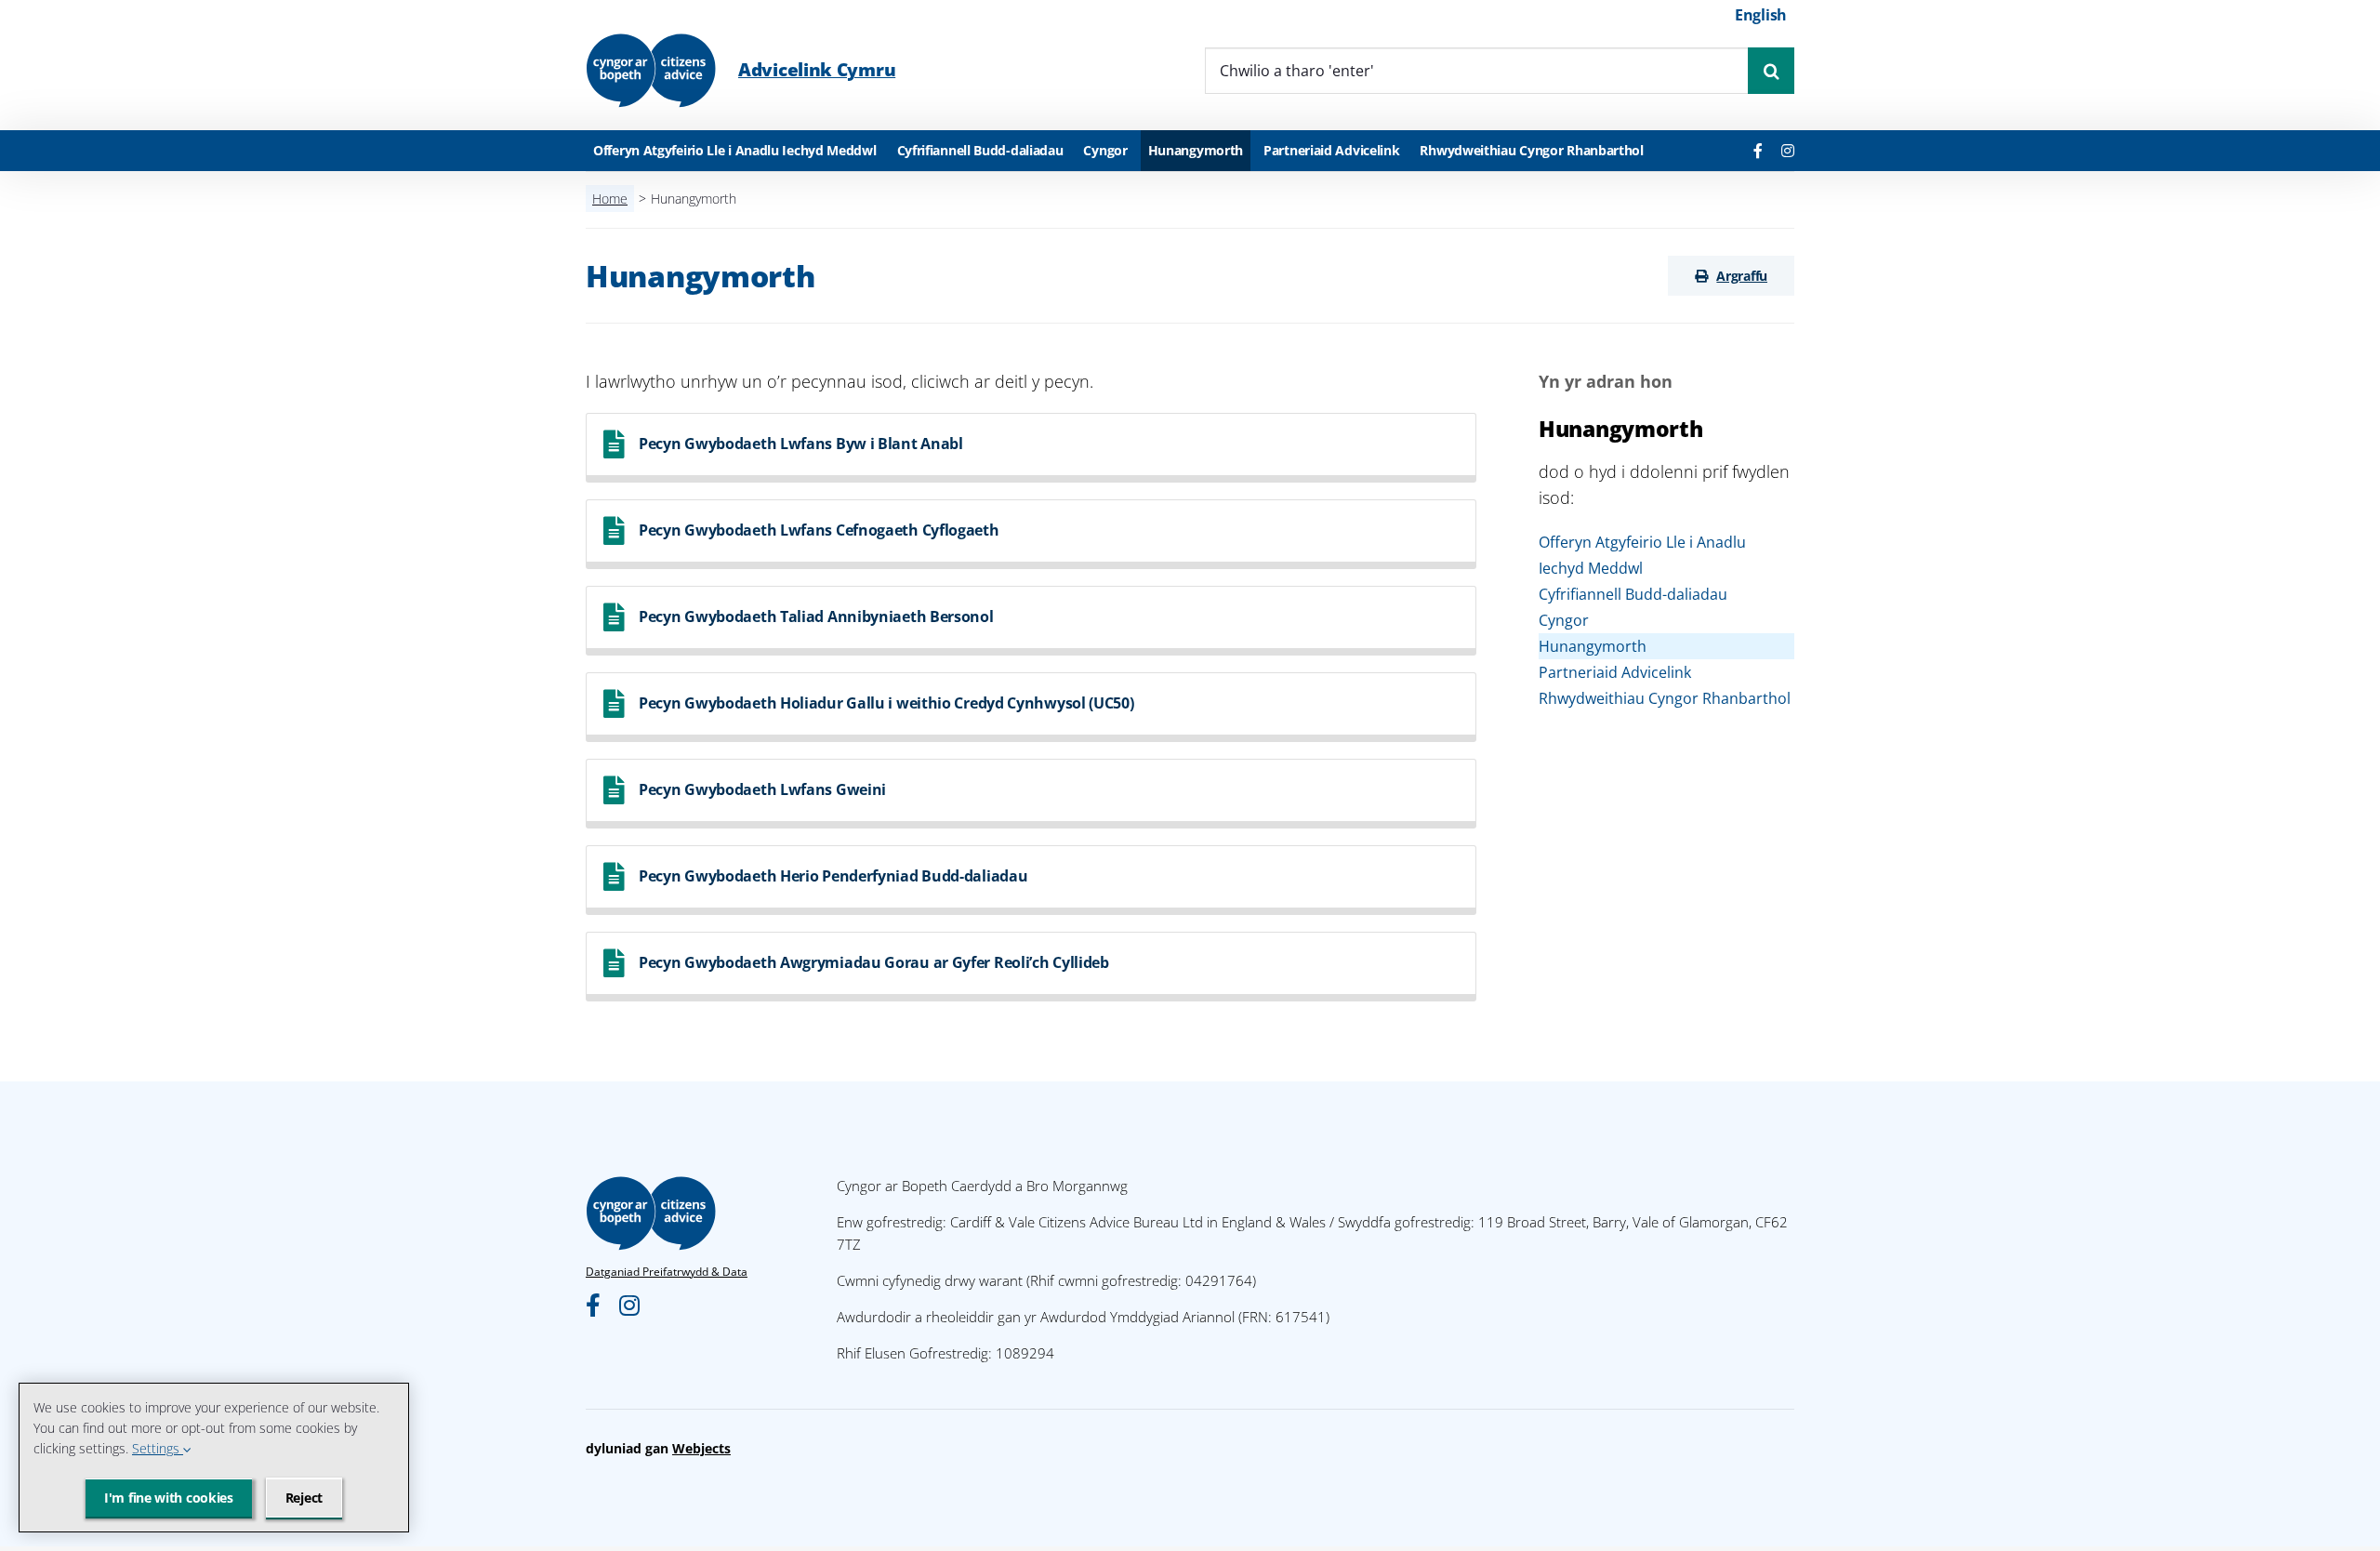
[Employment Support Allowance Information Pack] (1031, 534)
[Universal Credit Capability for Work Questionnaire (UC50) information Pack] (1031, 707)
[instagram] (1788, 151)
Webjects (701, 1448)
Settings (158, 1448)
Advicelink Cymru (817, 70)
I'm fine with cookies (169, 1498)
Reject (304, 1498)
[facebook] (1758, 151)
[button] (1731, 276)
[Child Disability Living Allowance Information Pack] (1031, 448)
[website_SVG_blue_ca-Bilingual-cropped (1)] (651, 40)
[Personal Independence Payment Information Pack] (1031, 621)
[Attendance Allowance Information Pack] (1031, 794)
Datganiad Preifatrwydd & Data (667, 1272)
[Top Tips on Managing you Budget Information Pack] (1031, 967)
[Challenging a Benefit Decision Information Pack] (1031, 880)
